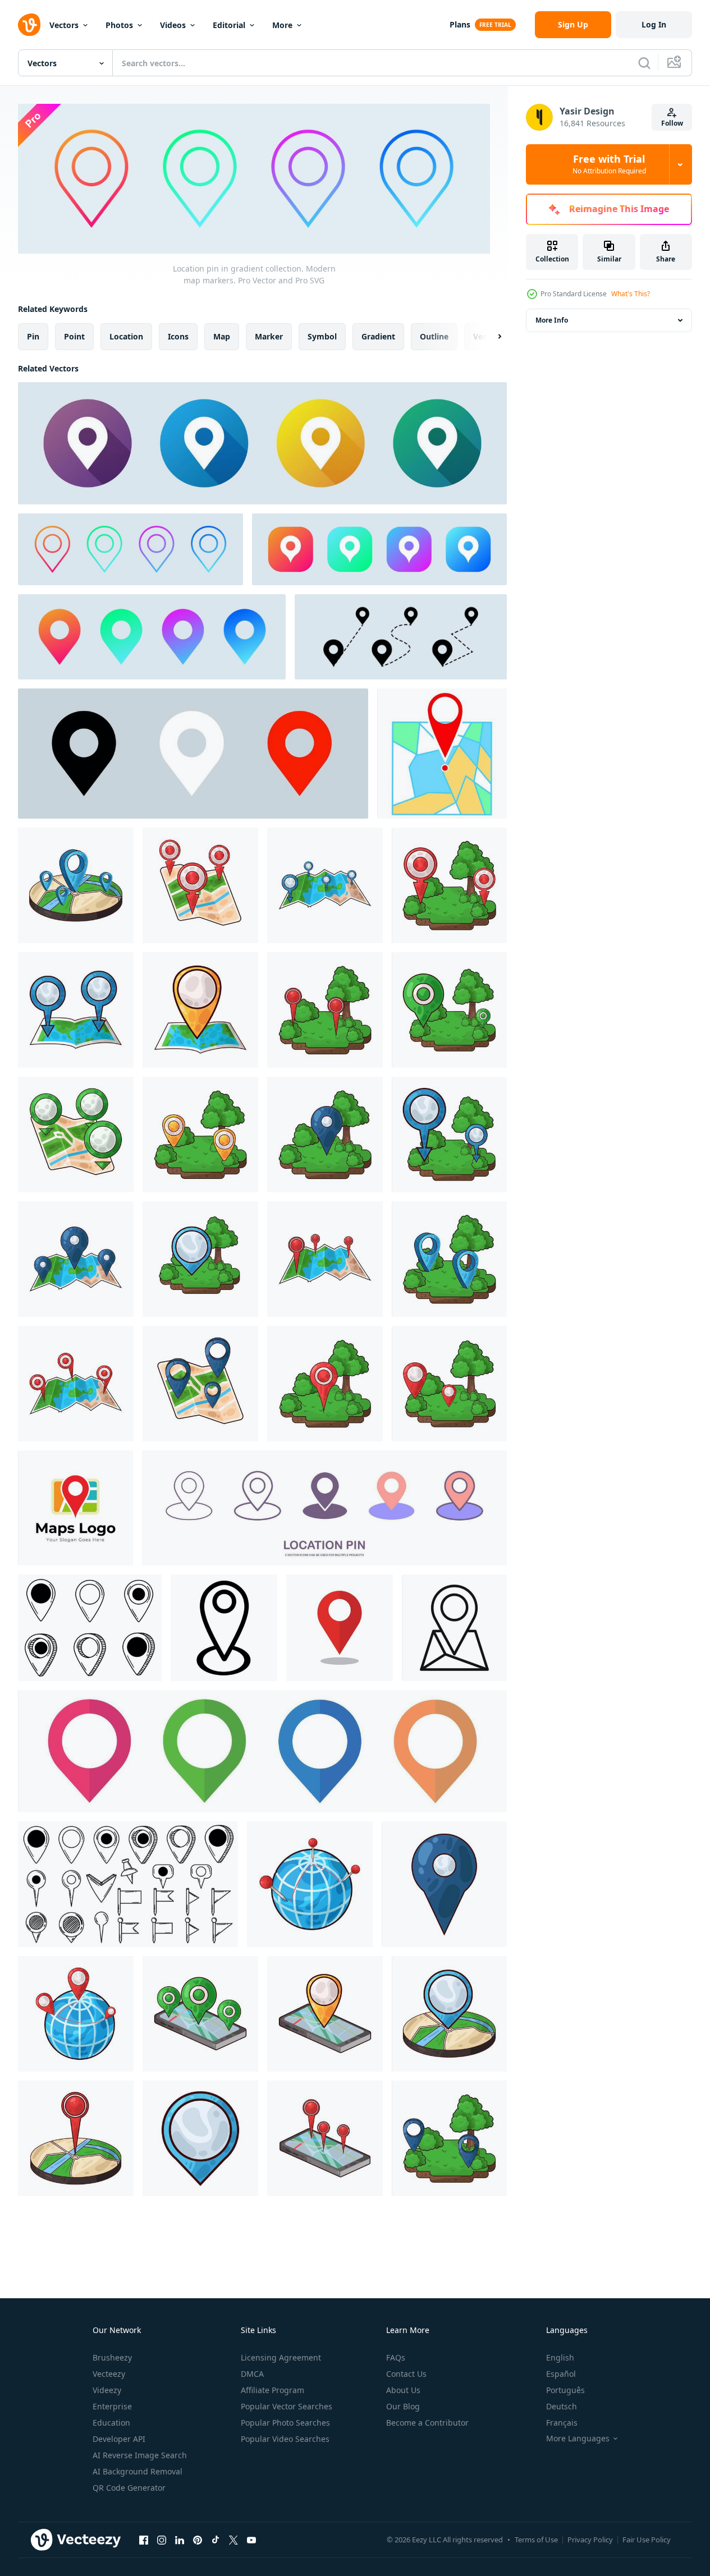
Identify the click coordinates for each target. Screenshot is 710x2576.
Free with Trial (609, 164)
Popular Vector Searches (287, 2406)
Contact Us (406, 2374)
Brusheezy (112, 2357)
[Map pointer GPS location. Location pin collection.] (401, 637)
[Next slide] (490, 336)
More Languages (578, 2439)
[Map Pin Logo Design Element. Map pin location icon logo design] (75, 1508)
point (74, 336)
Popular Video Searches (285, 2439)
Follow (672, 123)
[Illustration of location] (76, 885)
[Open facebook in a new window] (144, 2540)
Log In (654, 24)
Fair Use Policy (647, 2540)
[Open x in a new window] (233, 2540)
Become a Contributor (427, 2423)
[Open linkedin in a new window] (180, 2540)
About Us (403, 2390)
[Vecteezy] (29, 25)
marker (269, 336)
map (222, 336)
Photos (119, 25)
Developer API (119, 2439)
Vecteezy (109, 2374)
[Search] (644, 63)
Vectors (64, 25)
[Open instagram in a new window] (162, 2540)
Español (561, 2374)
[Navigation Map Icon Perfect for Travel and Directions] (454, 1628)
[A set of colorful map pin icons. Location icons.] (262, 1751)
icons (178, 336)
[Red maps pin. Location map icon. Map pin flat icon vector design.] (193, 754)
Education (111, 2423)
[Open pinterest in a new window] (198, 2540)
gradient (378, 336)
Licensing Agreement (281, 2357)
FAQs (396, 2357)
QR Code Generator (129, 2488)
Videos (173, 25)
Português (565, 2390)
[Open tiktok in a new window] (216, 2540)
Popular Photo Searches (285, 2423)
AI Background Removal (138, 2471)
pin (33, 336)
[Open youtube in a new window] (251, 2540)
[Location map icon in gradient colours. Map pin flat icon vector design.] (152, 637)
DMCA (252, 2374)
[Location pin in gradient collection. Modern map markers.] (130, 549)
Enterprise (112, 2406)
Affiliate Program (272, 2390)
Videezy (107, 2390)
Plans (460, 24)
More (282, 25)
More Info (552, 320)
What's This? (631, 294)
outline (434, 336)
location (126, 336)
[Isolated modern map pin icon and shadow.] (340, 1628)
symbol (322, 336)
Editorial (229, 25)
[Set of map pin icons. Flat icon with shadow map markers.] (262, 443)
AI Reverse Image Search (140, 2455)
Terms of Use (536, 2540)
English (560, 2357)
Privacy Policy (590, 2540)
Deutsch (562, 2406)
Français (562, 2423)
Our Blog (403, 2406)
